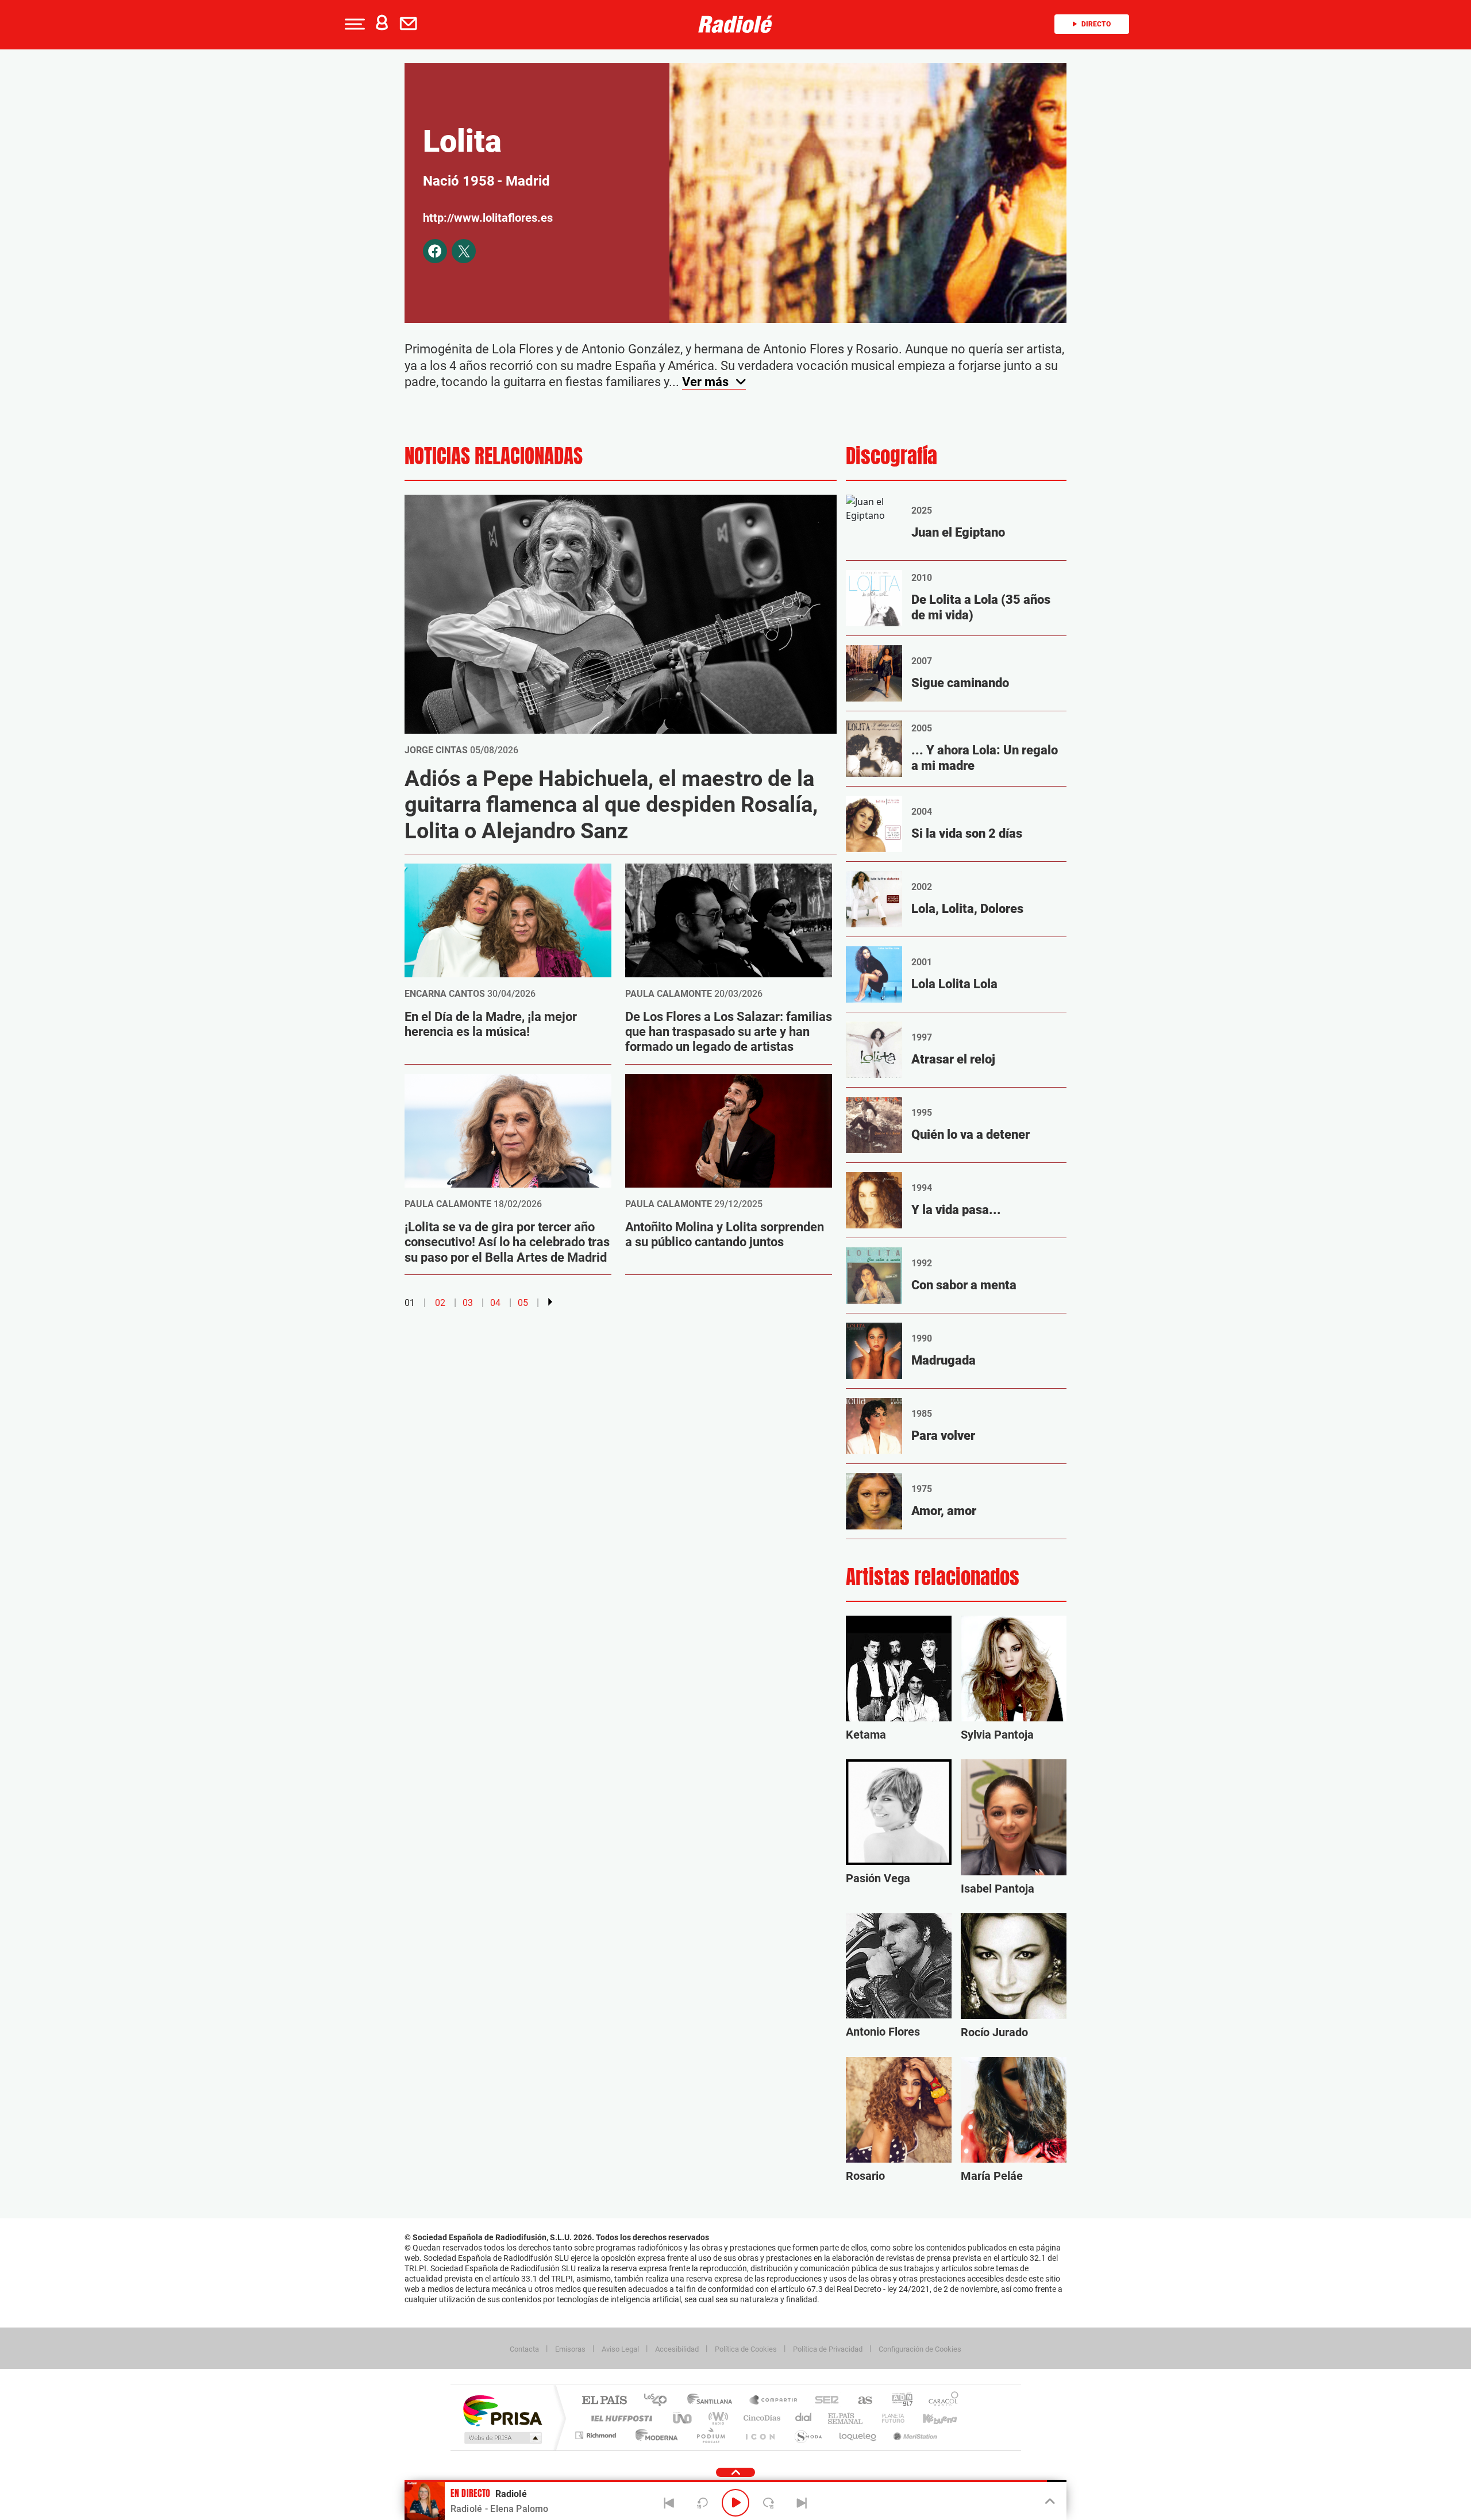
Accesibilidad (677, 2349)
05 (523, 1303)
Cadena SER (823, 2401)
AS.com (860, 2401)
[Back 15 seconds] (702, 2503)
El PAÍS (604, 2401)
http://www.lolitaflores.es (488, 218)
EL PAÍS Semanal (846, 2418)
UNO (683, 2418)
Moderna (654, 2435)
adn (898, 2401)
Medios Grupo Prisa (502, 2438)
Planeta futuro (888, 2418)
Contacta (524, 2349)
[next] (550, 1302)
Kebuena (930, 2418)
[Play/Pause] (735, 2503)
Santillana (713, 2401)
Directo (1096, 24)
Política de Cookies (746, 2349)
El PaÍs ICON (760, 2435)
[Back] (669, 2503)
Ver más (707, 382)
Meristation (914, 2435)
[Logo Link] (735, 24)
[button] (353, 24)
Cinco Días (760, 2418)
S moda (808, 2435)
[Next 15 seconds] (769, 2503)
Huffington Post (619, 2418)
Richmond (597, 2435)
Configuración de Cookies (920, 2349)
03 (468, 1303)
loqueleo (858, 2435)
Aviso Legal (620, 2349)
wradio (716, 2418)
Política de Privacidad (828, 2349)
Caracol (940, 2401)
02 (440, 1303)
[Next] (802, 2503)
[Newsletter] (411, 24)
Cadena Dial (804, 2418)
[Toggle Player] (1049, 2502)
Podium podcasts (710, 2435)
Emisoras (570, 2349)
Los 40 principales (659, 2401)
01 (410, 1303)
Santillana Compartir (774, 2401)
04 (495, 1303)
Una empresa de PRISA (502, 2410)
